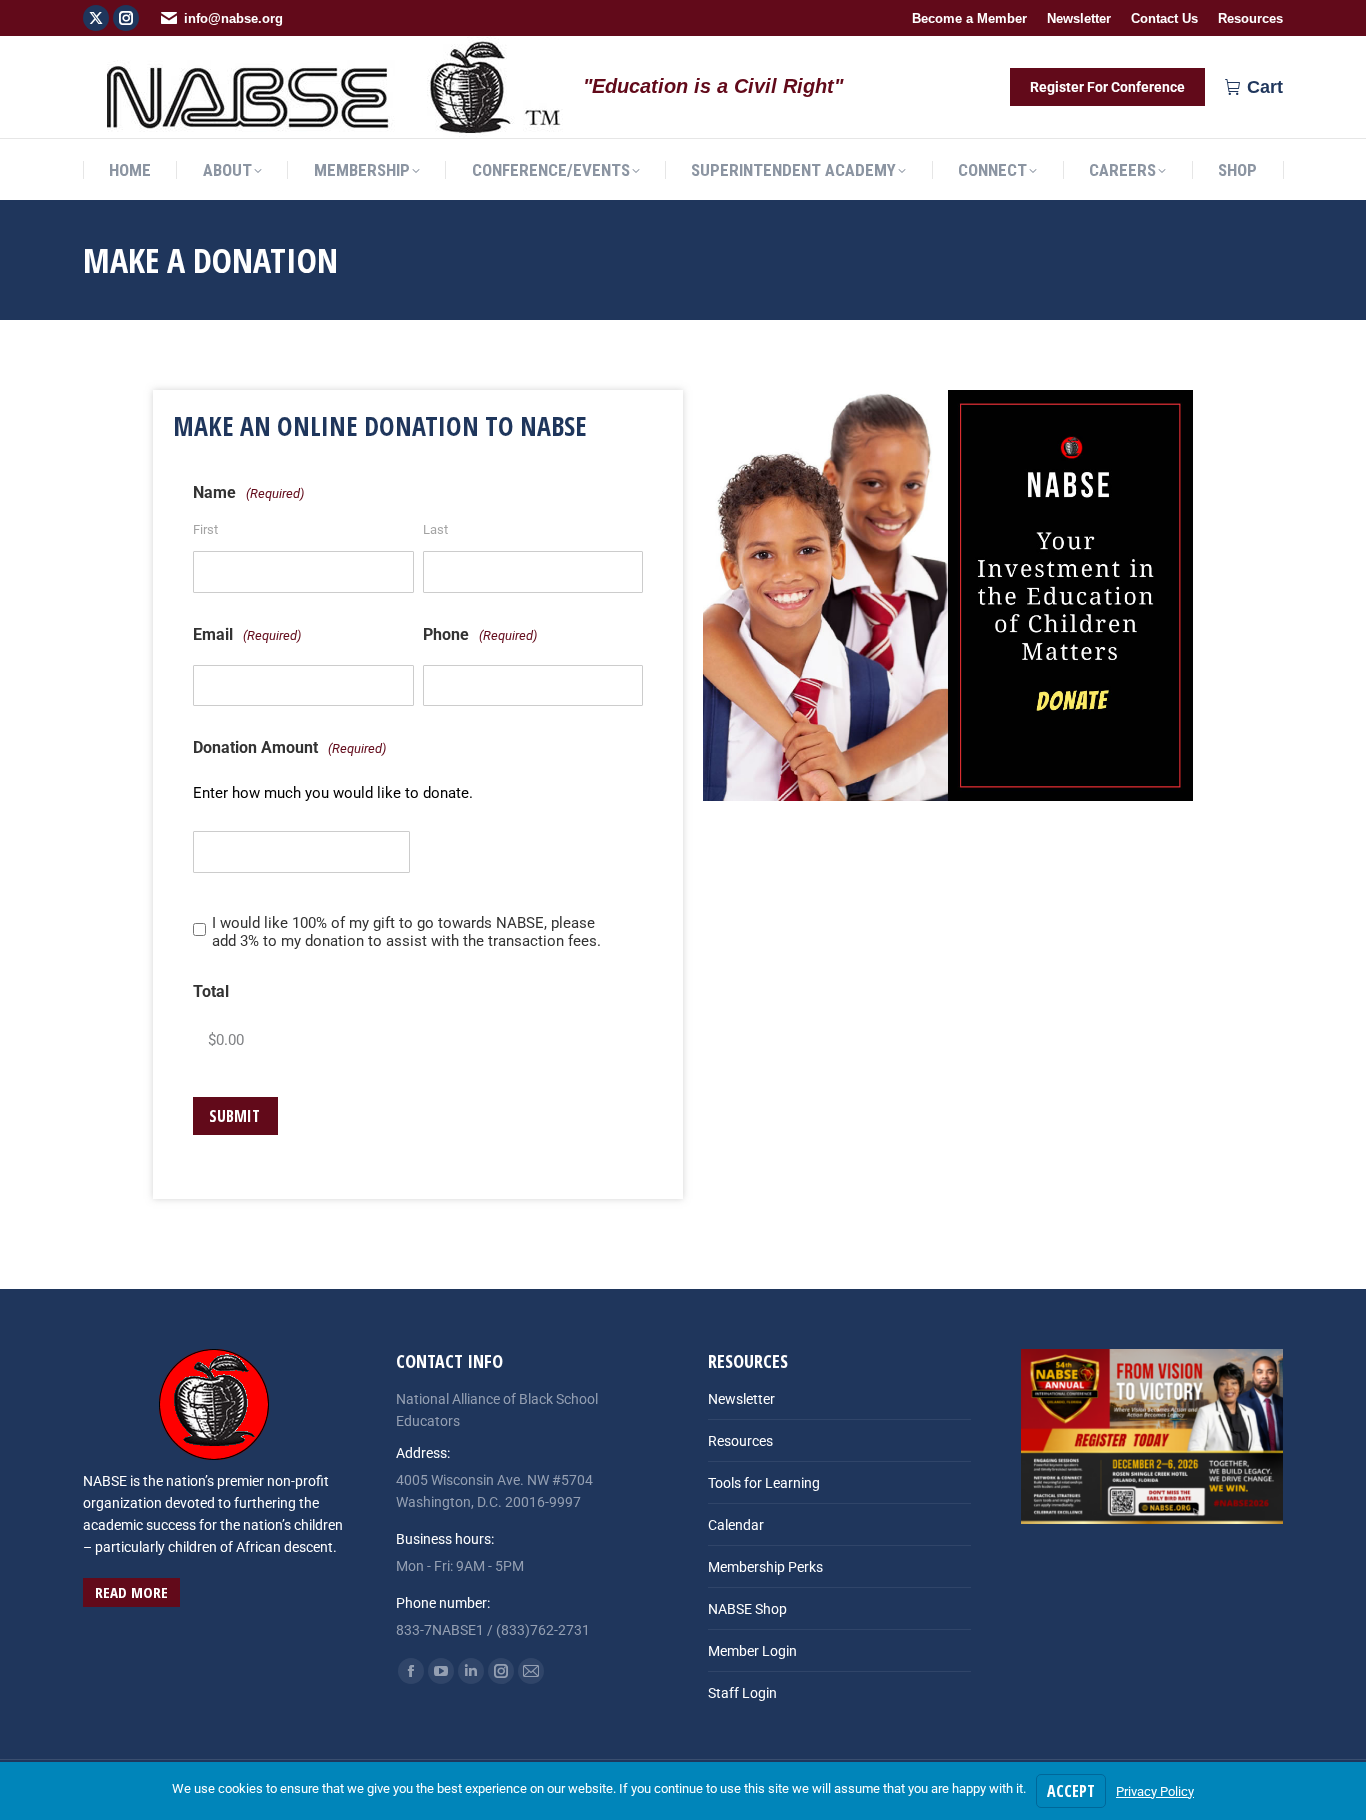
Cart (1265, 87)
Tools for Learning (764, 1483)
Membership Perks (765, 1567)
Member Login (752, 1651)
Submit (234, 1116)
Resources (740, 1441)
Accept (1071, 1791)
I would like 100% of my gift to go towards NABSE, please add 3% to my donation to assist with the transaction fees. (406, 932)
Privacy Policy (1155, 1791)
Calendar (736, 1525)
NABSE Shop (747, 1609)
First (205, 529)
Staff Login (742, 1693)
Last (435, 529)
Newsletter (741, 1399)
